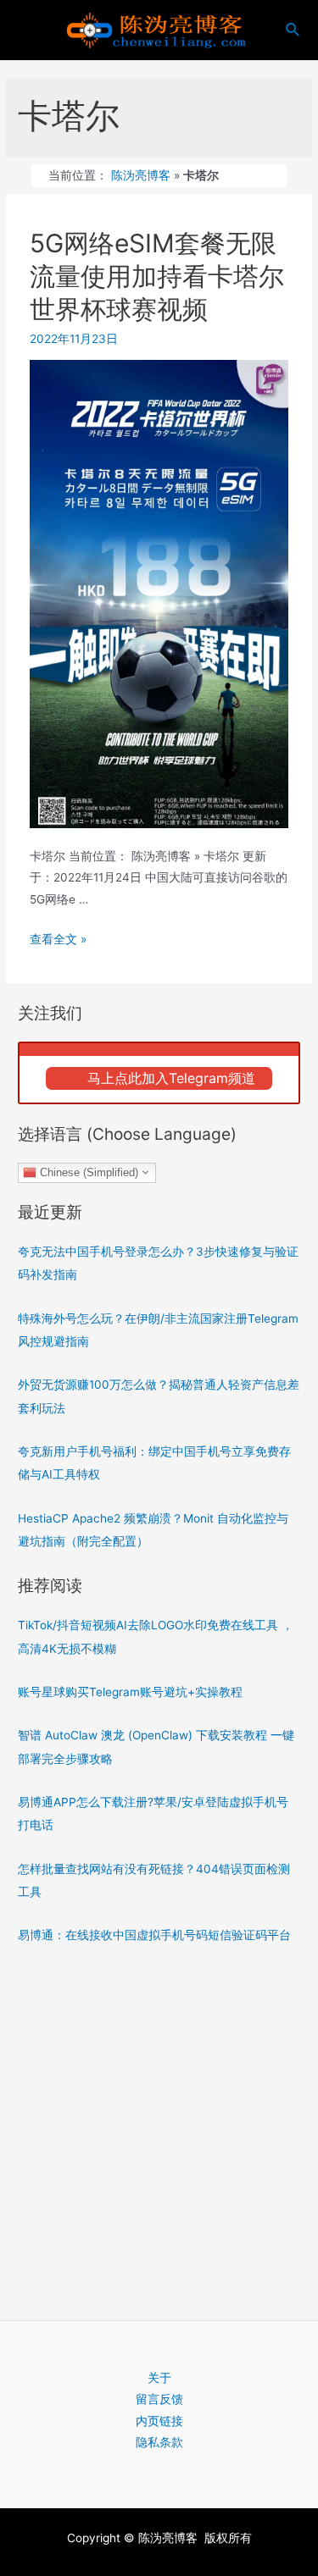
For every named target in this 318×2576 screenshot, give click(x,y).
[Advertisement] (159, 2127)
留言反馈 (159, 2399)
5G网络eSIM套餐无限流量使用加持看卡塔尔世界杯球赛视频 (157, 276)
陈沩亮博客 (141, 175)
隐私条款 (159, 2442)
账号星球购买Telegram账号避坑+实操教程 (130, 1692)
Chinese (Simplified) (87, 1172)
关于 (159, 2378)
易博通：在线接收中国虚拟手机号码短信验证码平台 (154, 1935)
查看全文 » (58, 939)
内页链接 (159, 2421)
